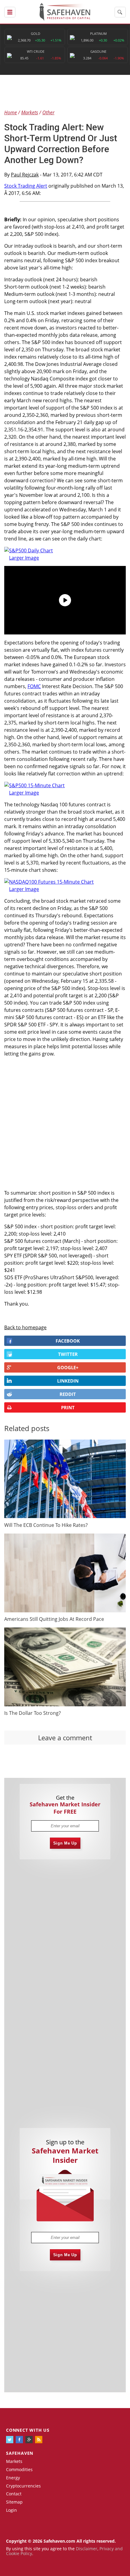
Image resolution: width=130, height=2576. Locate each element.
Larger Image (24, 558)
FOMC (34, 686)
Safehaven (20, 2453)
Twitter (68, 1354)
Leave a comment (65, 1738)
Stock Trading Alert (26, 186)
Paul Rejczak (25, 175)
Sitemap (14, 2502)
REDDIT (68, 1394)
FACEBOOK (68, 1341)
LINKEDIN (68, 1381)
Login (11, 2510)
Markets (14, 2461)
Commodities (19, 2469)
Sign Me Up (65, 1843)
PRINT (68, 1407)
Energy (13, 2478)
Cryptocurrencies (23, 2486)
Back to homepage (25, 1327)
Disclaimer (87, 2549)
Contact (14, 2494)
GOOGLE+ (68, 1367)
